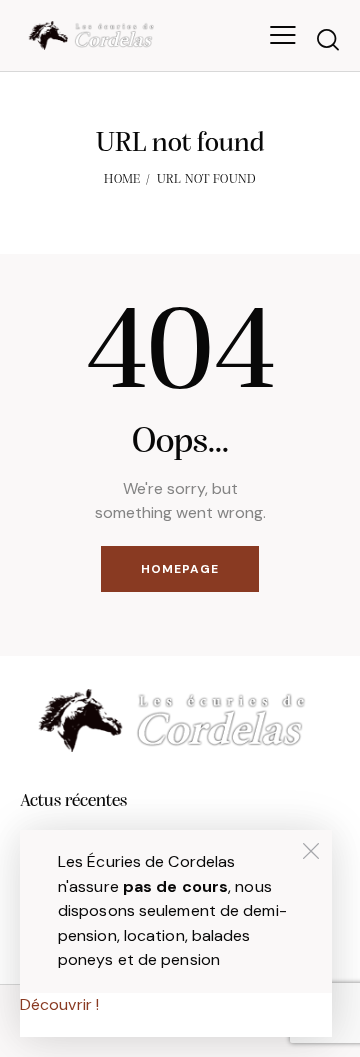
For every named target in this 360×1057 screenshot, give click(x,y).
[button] (283, 35)
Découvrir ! (59, 1004)
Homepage (180, 569)
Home (122, 179)
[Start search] (328, 39)
